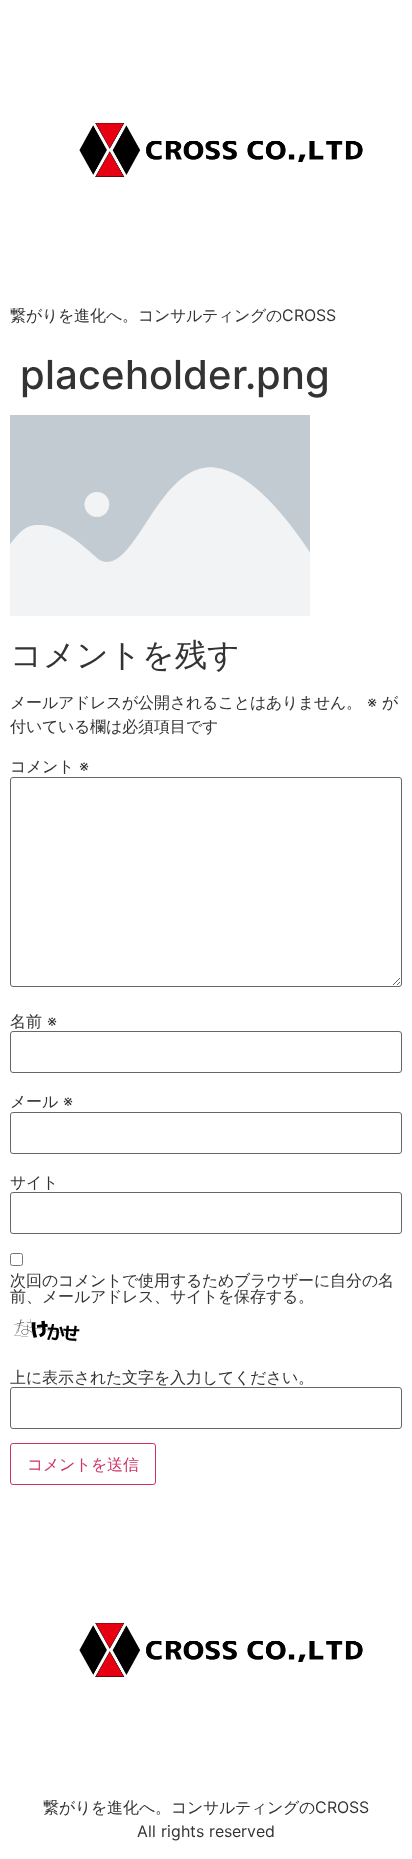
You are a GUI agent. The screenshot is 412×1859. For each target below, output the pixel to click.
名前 (33, 1021)
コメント (49, 766)
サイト (34, 1182)
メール (41, 1101)
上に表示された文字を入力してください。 (162, 1377)
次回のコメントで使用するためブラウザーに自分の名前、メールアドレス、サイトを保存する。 (202, 1288)
